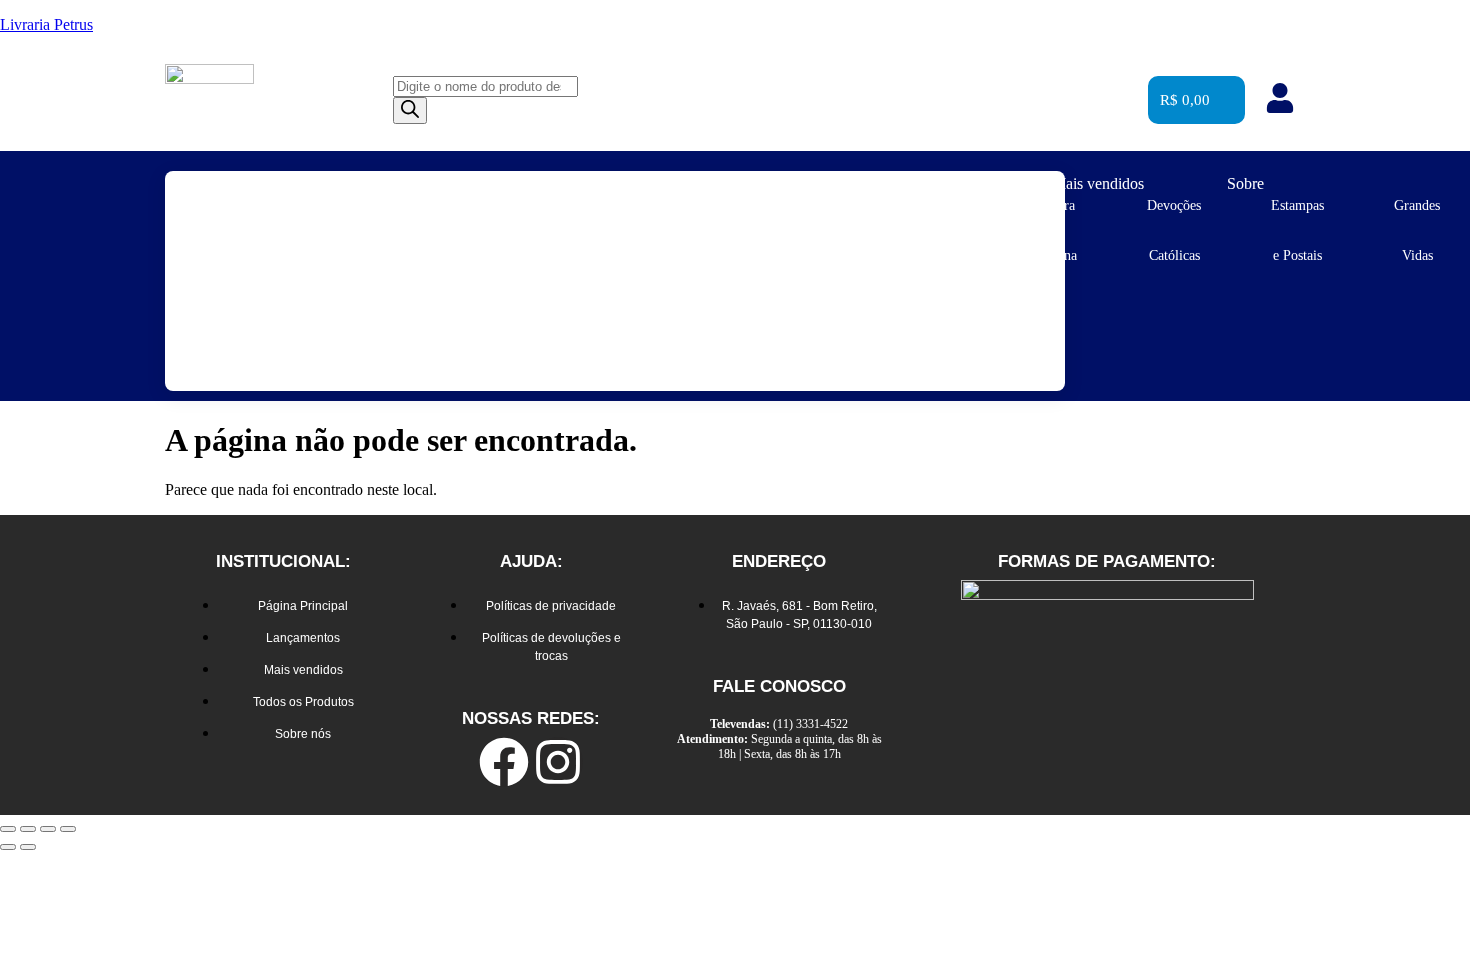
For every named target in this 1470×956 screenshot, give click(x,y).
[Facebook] (504, 762)
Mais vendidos (1098, 183)
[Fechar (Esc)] (68, 829)
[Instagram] (558, 762)
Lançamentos (776, 183)
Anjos (329, 205)
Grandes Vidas (1417, 230)
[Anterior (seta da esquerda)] (8, 847)
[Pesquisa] (410, 110)
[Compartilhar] (48, 829)
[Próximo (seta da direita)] (28, 847)
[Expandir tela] (28, 829)
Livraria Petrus (46, 24)
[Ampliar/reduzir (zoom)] (8, 829)
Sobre (1245, 183)
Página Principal (599, 183)
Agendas (219, 205)
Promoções (935, 183)
